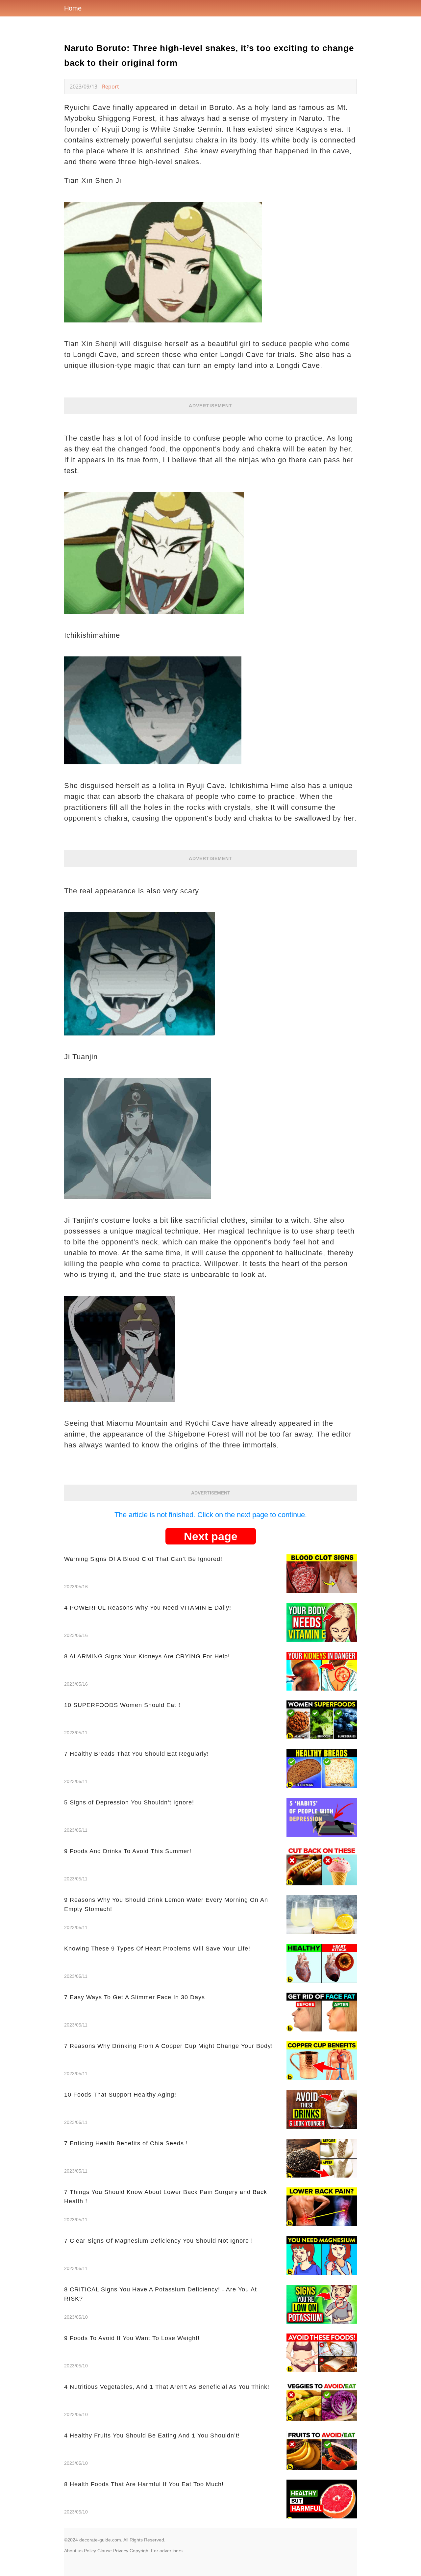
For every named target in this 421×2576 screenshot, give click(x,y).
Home (73, 8)
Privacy (121, 2551)
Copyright (140, 2551)
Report (111, 87)
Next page (211, 1536)
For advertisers (167, 2551)
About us (73, 2551)
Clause (105, 2551)
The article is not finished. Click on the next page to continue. (211, 1515)
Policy (90, 2551)
